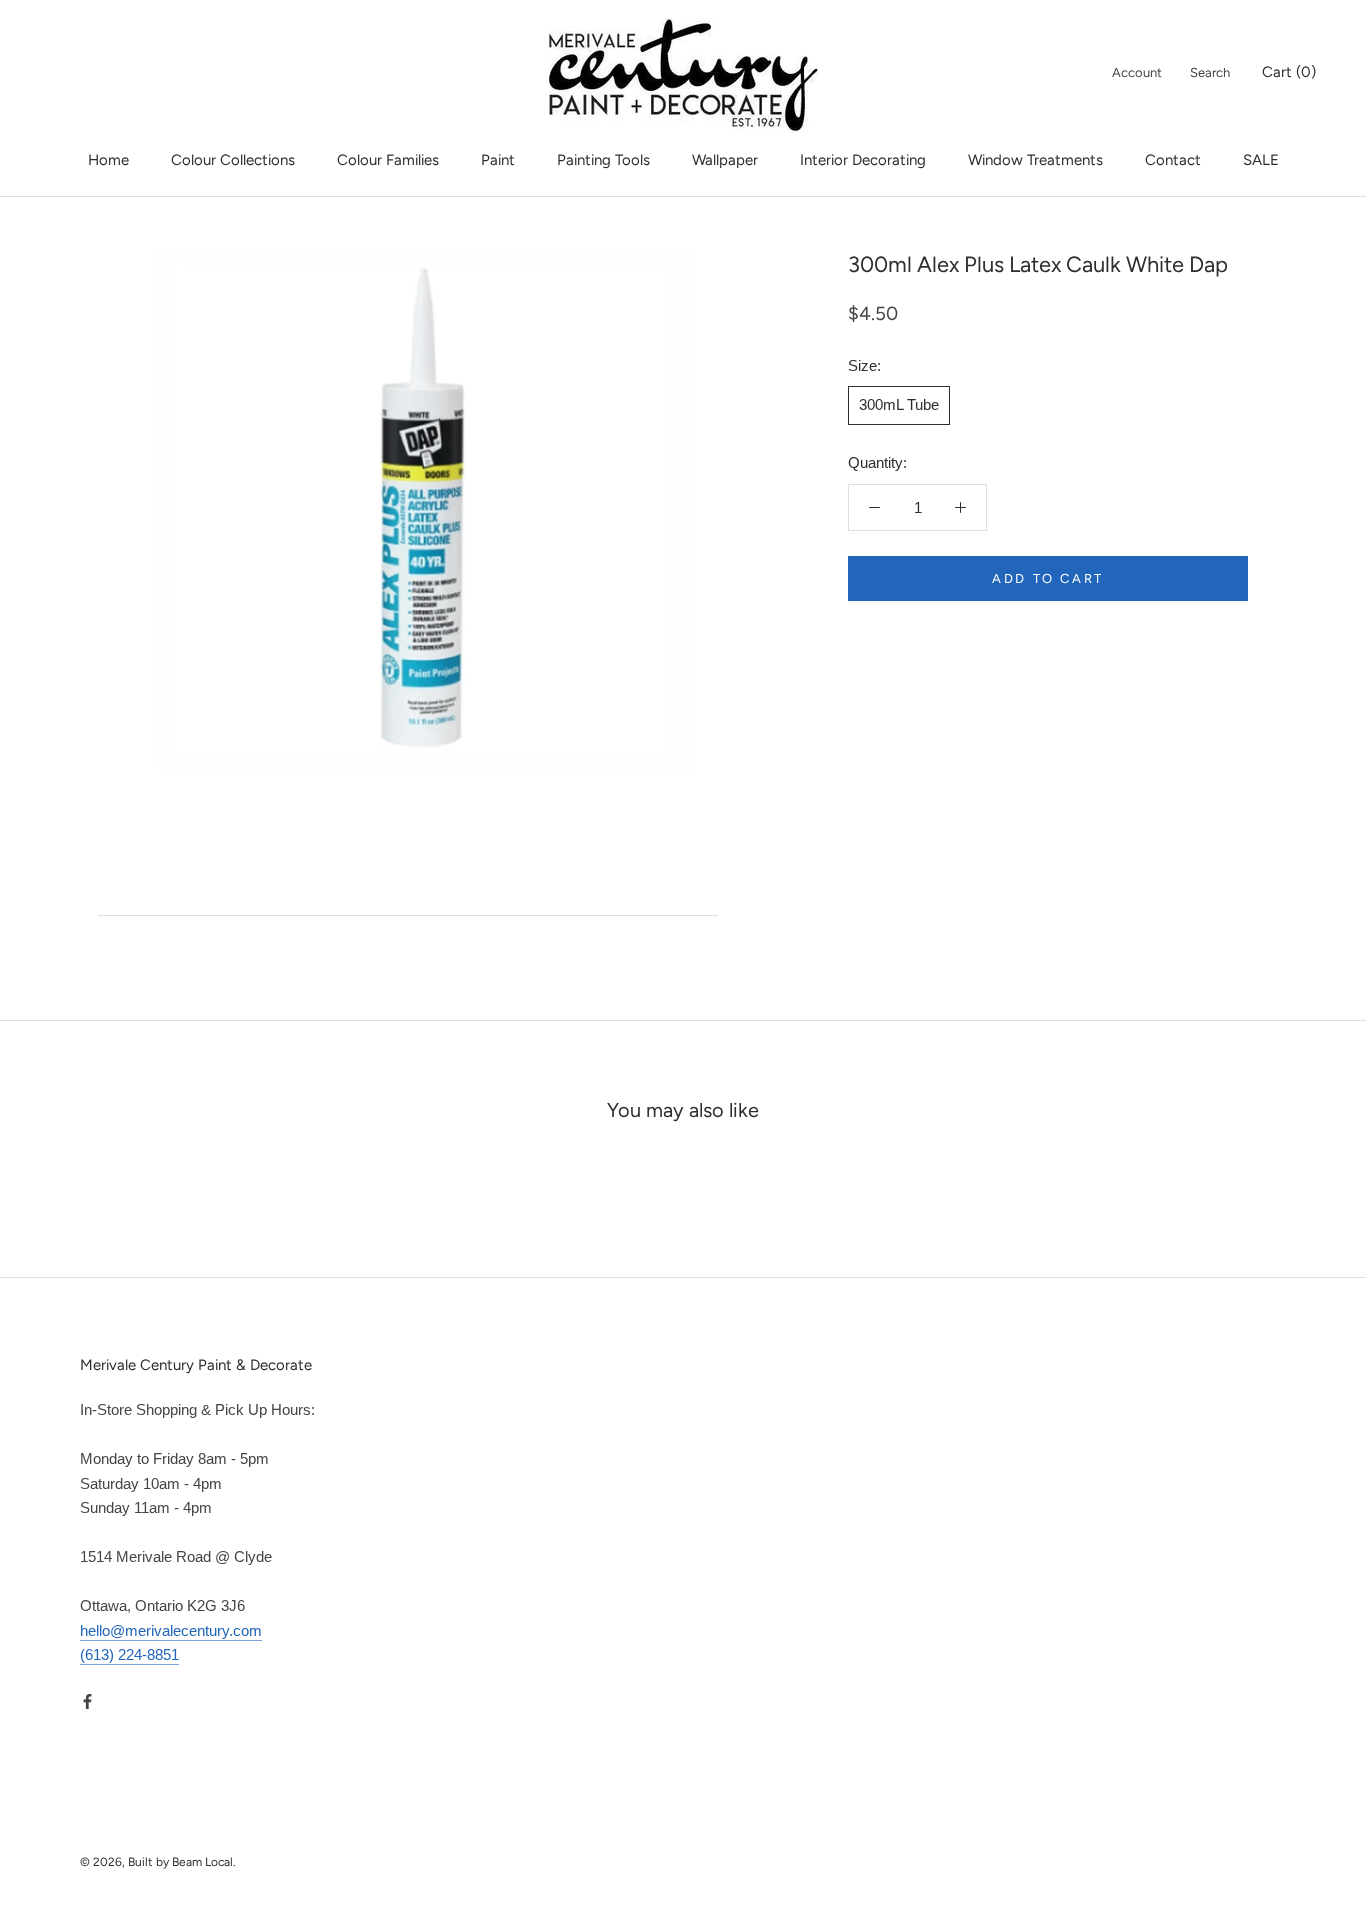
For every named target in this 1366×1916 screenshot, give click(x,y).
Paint (498, 160)
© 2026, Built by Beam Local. (158, 1862)
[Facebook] (87, 1700)
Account (1137, 72)
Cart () (1289, 72)
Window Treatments (1035, 160)
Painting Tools (603, 160)
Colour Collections (233, 160)
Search (1210, 72)
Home (108, 160)
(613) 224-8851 (129, 1654)
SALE (1261, 160)
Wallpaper (725, 160)
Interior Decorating (863, 160)
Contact (1173, 160)
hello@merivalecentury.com (171, 1630)
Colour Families (388, 160)
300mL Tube (899, 404)
